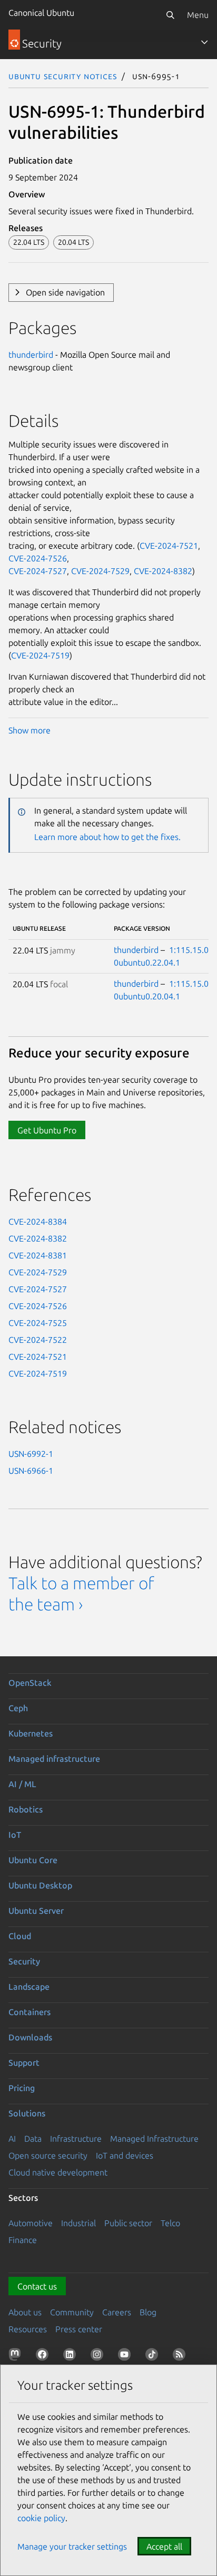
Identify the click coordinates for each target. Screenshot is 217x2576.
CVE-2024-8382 (163, 571)
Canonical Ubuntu (41, 13)
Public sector (128, 2223)
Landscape (29, 1987)
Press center (79, 2329)
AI (12, 2139)
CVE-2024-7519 (40, 655)
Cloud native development (58, 2172)
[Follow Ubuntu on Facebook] (44, 2356)
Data (33, 2139)
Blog (148, 2312)
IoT (15, 1835)
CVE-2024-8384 (38, 1222)
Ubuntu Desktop (40, 1885)
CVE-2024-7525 (38, 1323)
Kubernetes (31, 1733)
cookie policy (41, 2518)
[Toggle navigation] (204, 42)
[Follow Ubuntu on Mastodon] (17, 2356)
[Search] (170, 15)
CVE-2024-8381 (38, 1255)
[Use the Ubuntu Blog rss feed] (181, 2356)
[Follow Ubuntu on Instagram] (99, 2356)
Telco (170, 2223)
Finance (23, 2240)
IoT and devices (125, 2155)
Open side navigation (65, 292)
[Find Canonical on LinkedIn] (72, 2356)
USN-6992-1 (31, 1454)
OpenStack (30, 1683)
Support (24, 2063)
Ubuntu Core (33, 1860)
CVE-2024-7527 (38, 571)
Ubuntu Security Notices (63, 76)
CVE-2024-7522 (38, 1340)
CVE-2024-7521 (169, 546)
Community (72, 2312)
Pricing (22, 2088)
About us (25, 2312)
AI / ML (22, 1784)
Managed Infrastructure (154, 2139)
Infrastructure (76, 2139)
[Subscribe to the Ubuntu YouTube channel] (126, 2356)
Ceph (18, 1708)
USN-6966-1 (31, 1471)
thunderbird (31, 355)
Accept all (164, 2546)
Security (24, 1961)
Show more (29, 730)
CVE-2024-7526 (38, 558)
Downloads (30, 2037)
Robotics (26, 1809)
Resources (28, 2329)
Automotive (31, 2223)
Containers (29, 2012)
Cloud (20, 1936)
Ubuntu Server (36, 1911)
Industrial (78, 2223)
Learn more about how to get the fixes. (107, 837)
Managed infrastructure (54, 1759)
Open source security (48, 2155)
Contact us (37, 2286)
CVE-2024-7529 (100, 571)
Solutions (27, 2113)
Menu (198, 15)
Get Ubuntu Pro (47, 1130)
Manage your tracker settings (72, 2546)
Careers (117, 2312)
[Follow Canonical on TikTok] (154, 2356)
